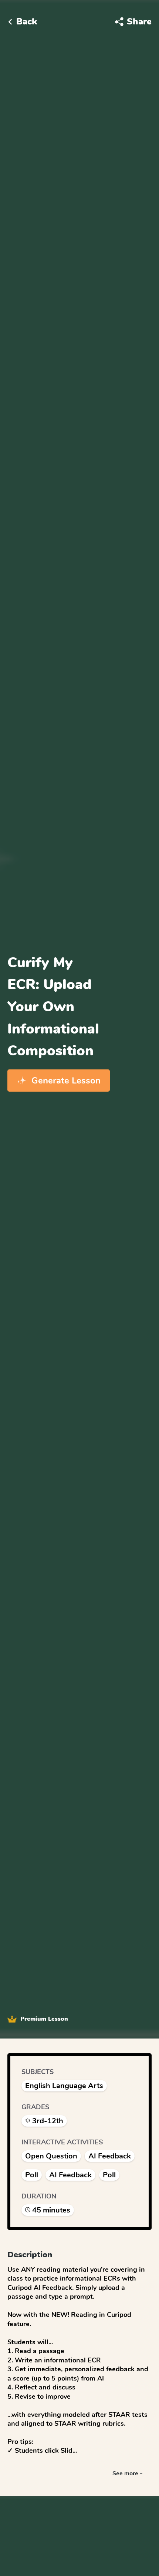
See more (125, 2473)
